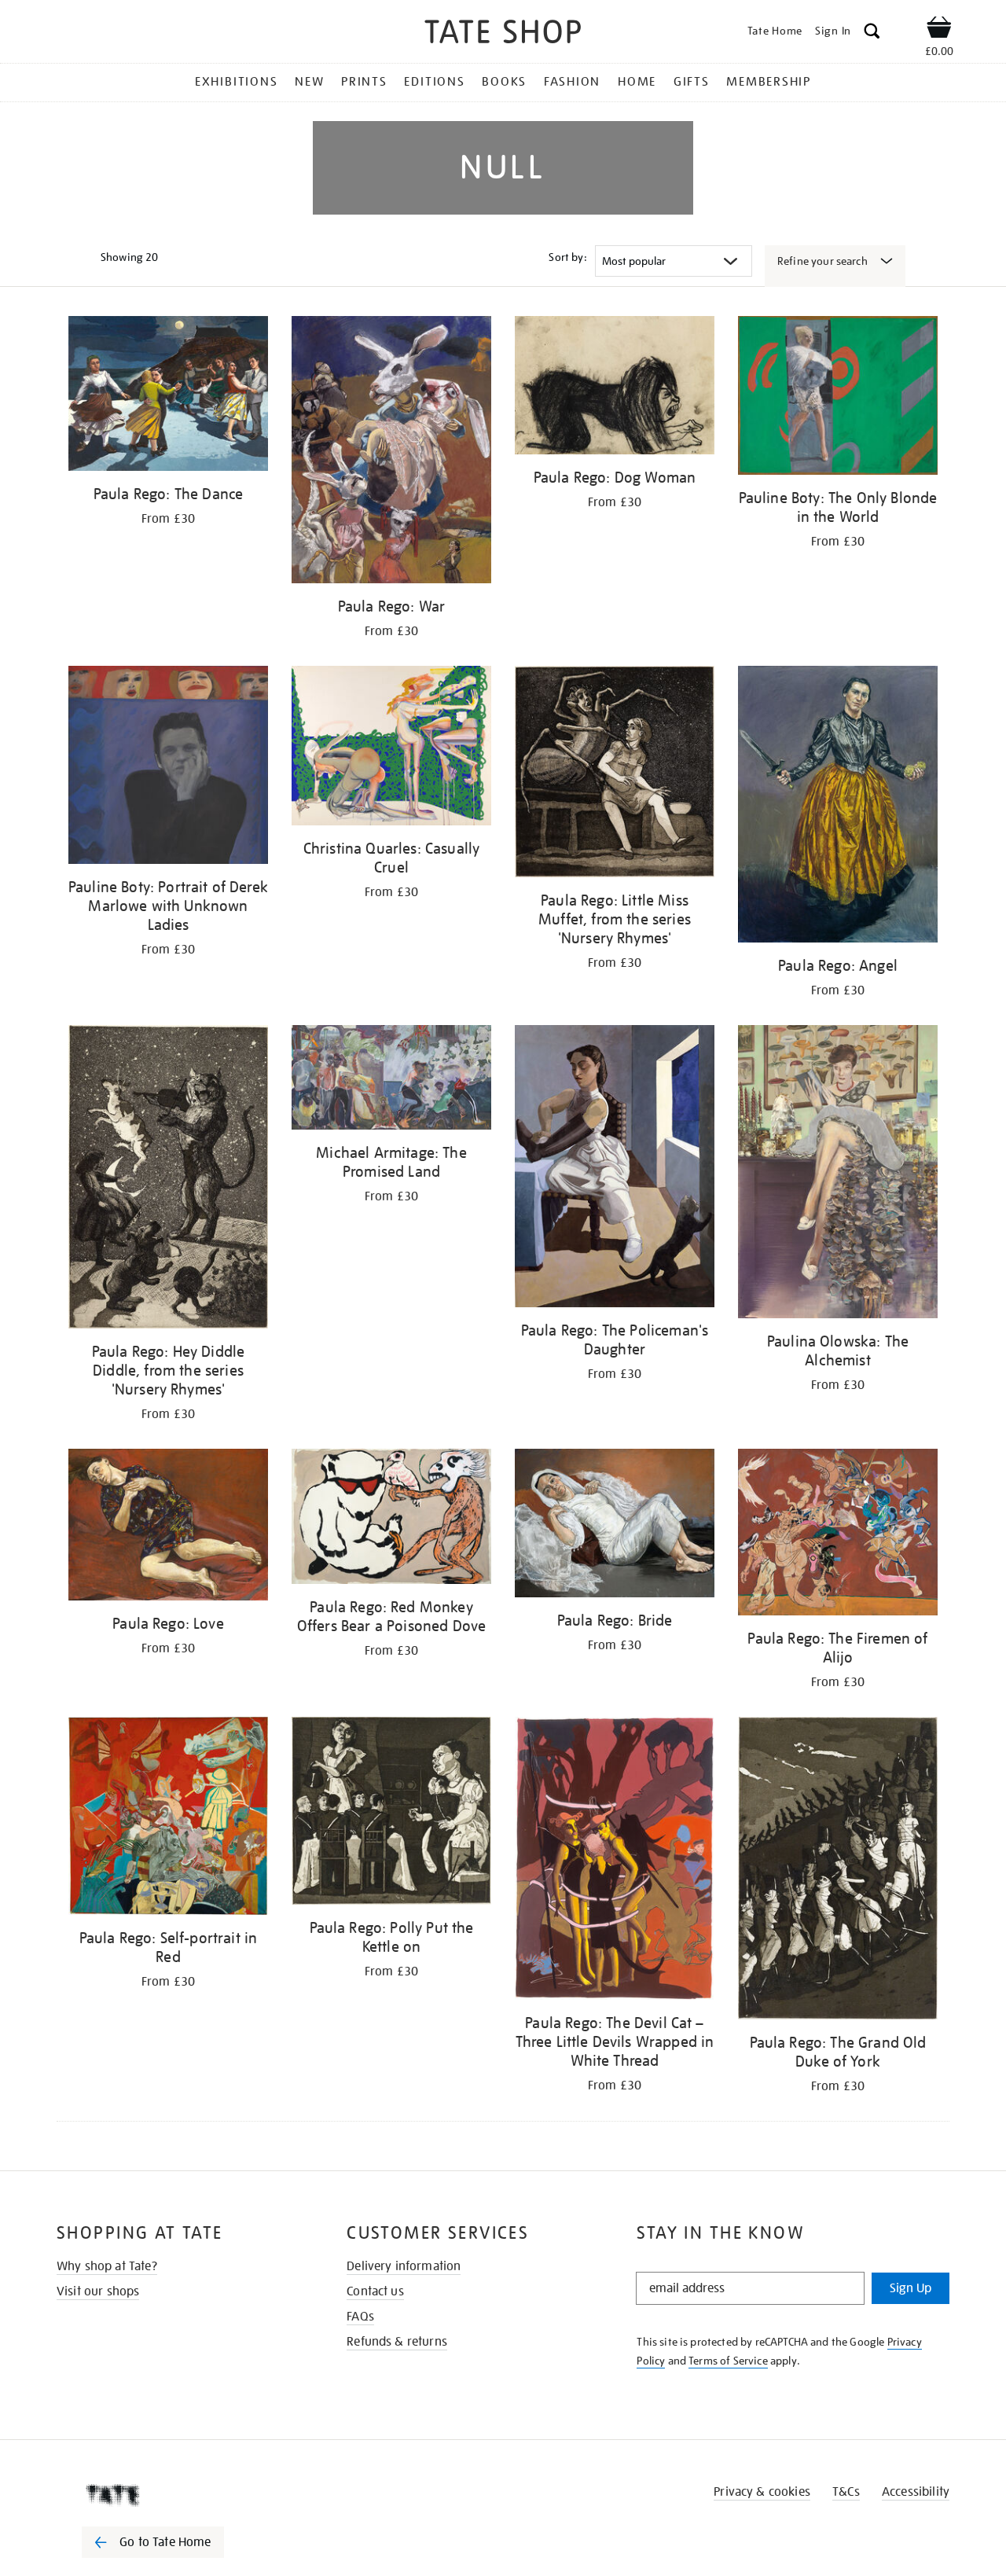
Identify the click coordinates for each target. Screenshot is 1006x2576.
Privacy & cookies (762, 2492)
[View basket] (939, 30)
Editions (434, 82)
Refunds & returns (397, 2342)
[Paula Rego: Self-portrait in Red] (168, 1819)
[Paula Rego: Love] (168, 1527)
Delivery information (404, 2266)
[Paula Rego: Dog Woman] (615, 388)
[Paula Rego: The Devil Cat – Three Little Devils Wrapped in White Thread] (615, 1861)
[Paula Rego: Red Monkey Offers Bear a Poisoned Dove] (391, 1519)
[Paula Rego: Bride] (615, 1526)
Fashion (572, 82)
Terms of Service (728, 2361)
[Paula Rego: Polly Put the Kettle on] (391, 1813)
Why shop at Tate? (107, 2266)
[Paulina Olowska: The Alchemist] (838, 1174)
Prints (364, 82)
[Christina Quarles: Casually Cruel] (391, 748)
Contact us (375, 2291)
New (309, 82)
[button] (872, 33)
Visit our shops (98, 2291)
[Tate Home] (181, 2495)
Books (504, 82)
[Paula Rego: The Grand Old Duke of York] (838, 1871)
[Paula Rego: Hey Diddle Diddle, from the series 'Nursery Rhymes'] (168, 1180)
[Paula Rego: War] (391, 452)
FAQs (360, 2317)
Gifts (692, 82)
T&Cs (846, 2492)
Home (637, 82)
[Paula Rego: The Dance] (168, 396)
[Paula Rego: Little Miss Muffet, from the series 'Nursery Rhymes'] (615, 774)
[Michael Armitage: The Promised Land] (391, 1080)
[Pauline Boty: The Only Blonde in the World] (838, 398)
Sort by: (567, 257)
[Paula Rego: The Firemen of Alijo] (838, 1535)
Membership (769, 82)
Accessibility (916, 2492)
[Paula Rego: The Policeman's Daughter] (615, 1169)
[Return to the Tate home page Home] (503, 34)
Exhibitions (236, 82)
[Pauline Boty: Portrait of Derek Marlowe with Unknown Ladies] (168, 768)
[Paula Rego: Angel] (838, 807)
